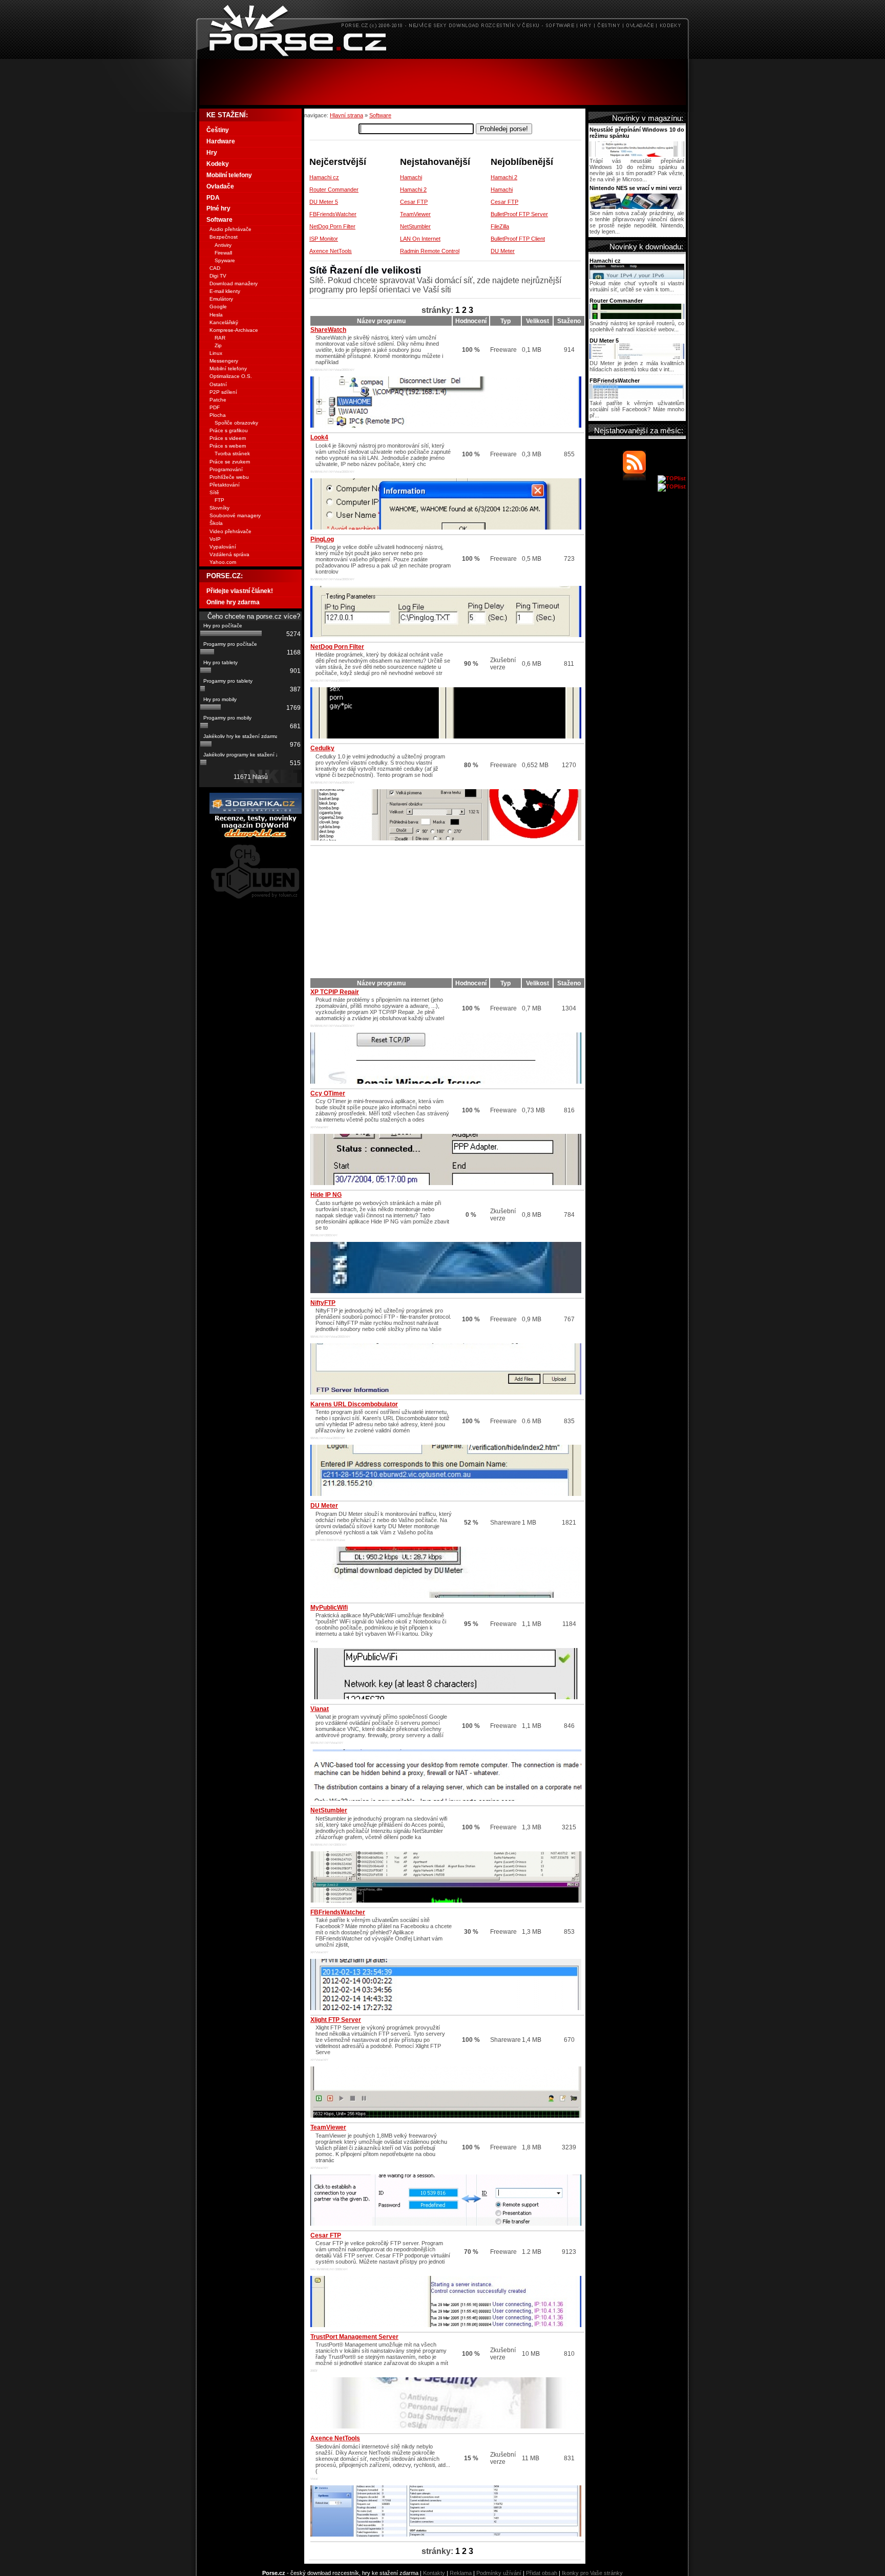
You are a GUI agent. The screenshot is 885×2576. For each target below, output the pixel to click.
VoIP (215, 539)
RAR (220, 338)
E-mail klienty (225, 291)
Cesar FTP (414, 202)
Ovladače (220, 186)
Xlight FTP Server (336, 2020)
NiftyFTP (323, 1303)
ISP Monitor (324, 239)
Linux (216, 353)
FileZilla (500, 226)
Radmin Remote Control (430, 251)
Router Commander (334, 189)
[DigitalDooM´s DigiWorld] (256, 836)
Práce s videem (228, 438)
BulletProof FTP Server (519, 214)
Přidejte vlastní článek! (240, 591)
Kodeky (218, 164)
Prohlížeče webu (229, 477)
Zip (218, 345)
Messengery (224, 361)
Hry (212, 153)
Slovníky (219, 508)
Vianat (320, 1709)
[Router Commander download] (637, 317)
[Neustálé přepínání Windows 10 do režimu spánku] (637, 155)
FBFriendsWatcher (333, 214)
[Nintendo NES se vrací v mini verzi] (637, 207)
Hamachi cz (324, 177)
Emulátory (221, 299)
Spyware (225, 260)
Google (218, 307)
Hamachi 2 (413, 189)
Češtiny (218, 130)
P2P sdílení (223, 392)
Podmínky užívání (499, 2573)
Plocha (218, 415)
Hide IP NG (326, 1195)
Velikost (538, 321)
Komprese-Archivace (234, 330)
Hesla (216, 315)
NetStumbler (415, 226)
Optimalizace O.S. (231, 376)
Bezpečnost (224, 237)
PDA (213, 198)
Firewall (223, 253)
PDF (215, 407)
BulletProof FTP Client (518, 239)
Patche (218, 400)
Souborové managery (235, 515)
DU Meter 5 (324, 202)
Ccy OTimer (328, 1093)
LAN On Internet (420, 239)
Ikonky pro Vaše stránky (592, 2573)
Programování (226, 469)
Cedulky (322, 748)
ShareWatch (328, 330)
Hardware (221, 141)
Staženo (569, 321)
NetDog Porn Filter (332, 226)
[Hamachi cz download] (637, 277)
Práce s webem (228, 446)
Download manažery (234, 283)
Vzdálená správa (229, 554)
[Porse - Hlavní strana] (442, 56)
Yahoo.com (223, 562)
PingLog (322, 539)
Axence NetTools (331, 251)
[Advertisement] (442, 82)
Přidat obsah (542, 2573)
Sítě (214, 492)
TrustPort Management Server (354, 2337)
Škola (216, 523)
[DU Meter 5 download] (637, 357)
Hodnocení (471, 321)
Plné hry (218, 208)
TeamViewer (415, 214)
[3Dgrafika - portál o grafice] (256, 812)
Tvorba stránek (232, 453)
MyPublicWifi (329, 1608)
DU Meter (503, 251)
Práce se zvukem (230, 462)
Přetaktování (225, 485)
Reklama (461, 2573)
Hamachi (411, 177)
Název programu (381, 321)
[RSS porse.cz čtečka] (639, 478)
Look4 (319, 437)
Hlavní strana (346, 115)
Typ (505, 321)
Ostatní (218, 384)
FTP (219, 500)
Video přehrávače (230, 531)
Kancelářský (224, 322)
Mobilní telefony (229, 175)
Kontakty (434, 2573)
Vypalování (223, 547)
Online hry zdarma (233, 602)
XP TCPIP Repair (335, 992)
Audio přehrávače (230, 229)
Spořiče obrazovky (236, 423)
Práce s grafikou (229, 430)
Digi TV (218, 276)
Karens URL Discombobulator (354, 1404)
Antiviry (223, 245)
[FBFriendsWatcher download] (637, 397)
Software (380, 115)
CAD (215, 268)
